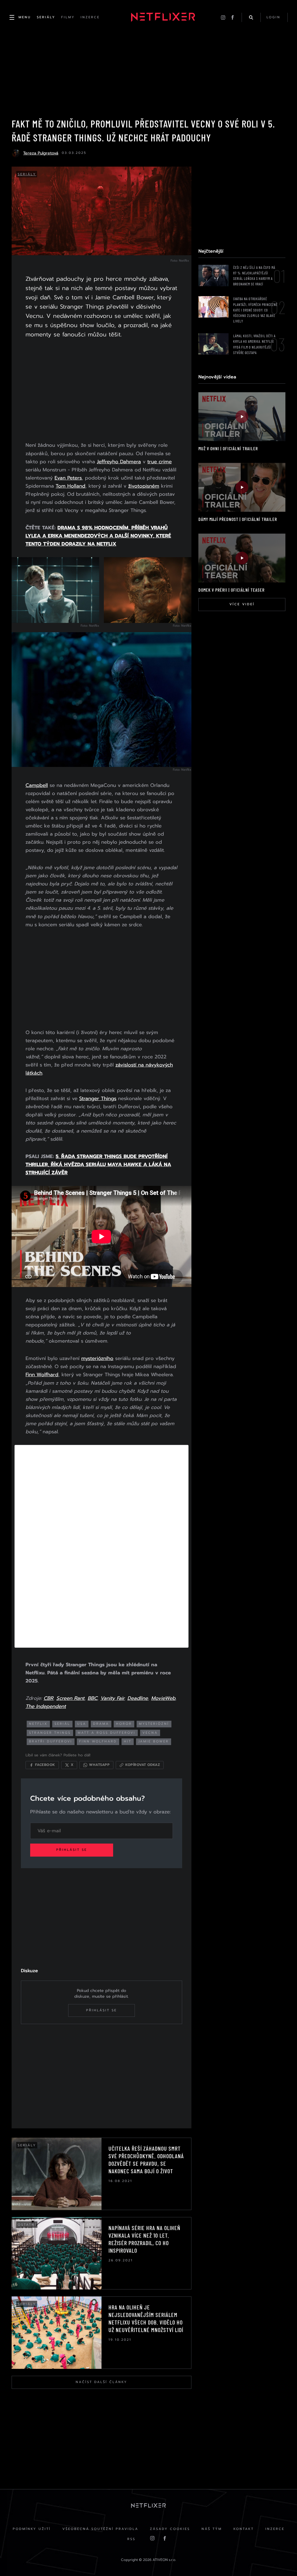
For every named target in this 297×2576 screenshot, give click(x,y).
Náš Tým (212, 2529)
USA (82, 1724)
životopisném (144, 486)
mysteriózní (154, 1724)
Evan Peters (68, 478)
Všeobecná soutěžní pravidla (100, 2529)
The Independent (46, 1706)
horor (124, 1724)
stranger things (50, 1733)
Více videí (242, 604)
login (274, 17)
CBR (48, 1698)
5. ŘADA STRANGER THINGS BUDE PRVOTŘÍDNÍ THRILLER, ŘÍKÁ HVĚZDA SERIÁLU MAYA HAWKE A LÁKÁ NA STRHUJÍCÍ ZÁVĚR (98, 1164)
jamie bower (154, 1741)
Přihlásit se (72, 1850)
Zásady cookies (170, 2529)
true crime (160, 462)
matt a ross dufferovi (107, 1733)
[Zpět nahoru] (281, 2560)
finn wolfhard (98, 1741)
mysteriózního (97, 1358)
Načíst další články (102, 2382)
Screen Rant (70, 1698)
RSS (131, 2539)
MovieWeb (163, 1698)
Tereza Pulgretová (41, 153)
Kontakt (244, 2529)
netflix (38, 1724)
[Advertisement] (102, 391)
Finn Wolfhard (42, 1374)
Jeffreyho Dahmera (119, 462)
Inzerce (275, 2529)
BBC (92, 1698)
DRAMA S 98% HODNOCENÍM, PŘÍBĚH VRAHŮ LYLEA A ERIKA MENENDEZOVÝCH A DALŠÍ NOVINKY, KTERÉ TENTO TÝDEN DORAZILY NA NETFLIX (98, 536)
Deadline (138, 1698)
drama (101, 1724)
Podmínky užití (32, 2529)
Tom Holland (70, 486)
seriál (62, 1724)
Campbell (37, 785)
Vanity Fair (112, 1698)
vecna (150, 1733)
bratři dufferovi (51, 1741)
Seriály (27, 174)
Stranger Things (98, 1098)
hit (128, 1741)
